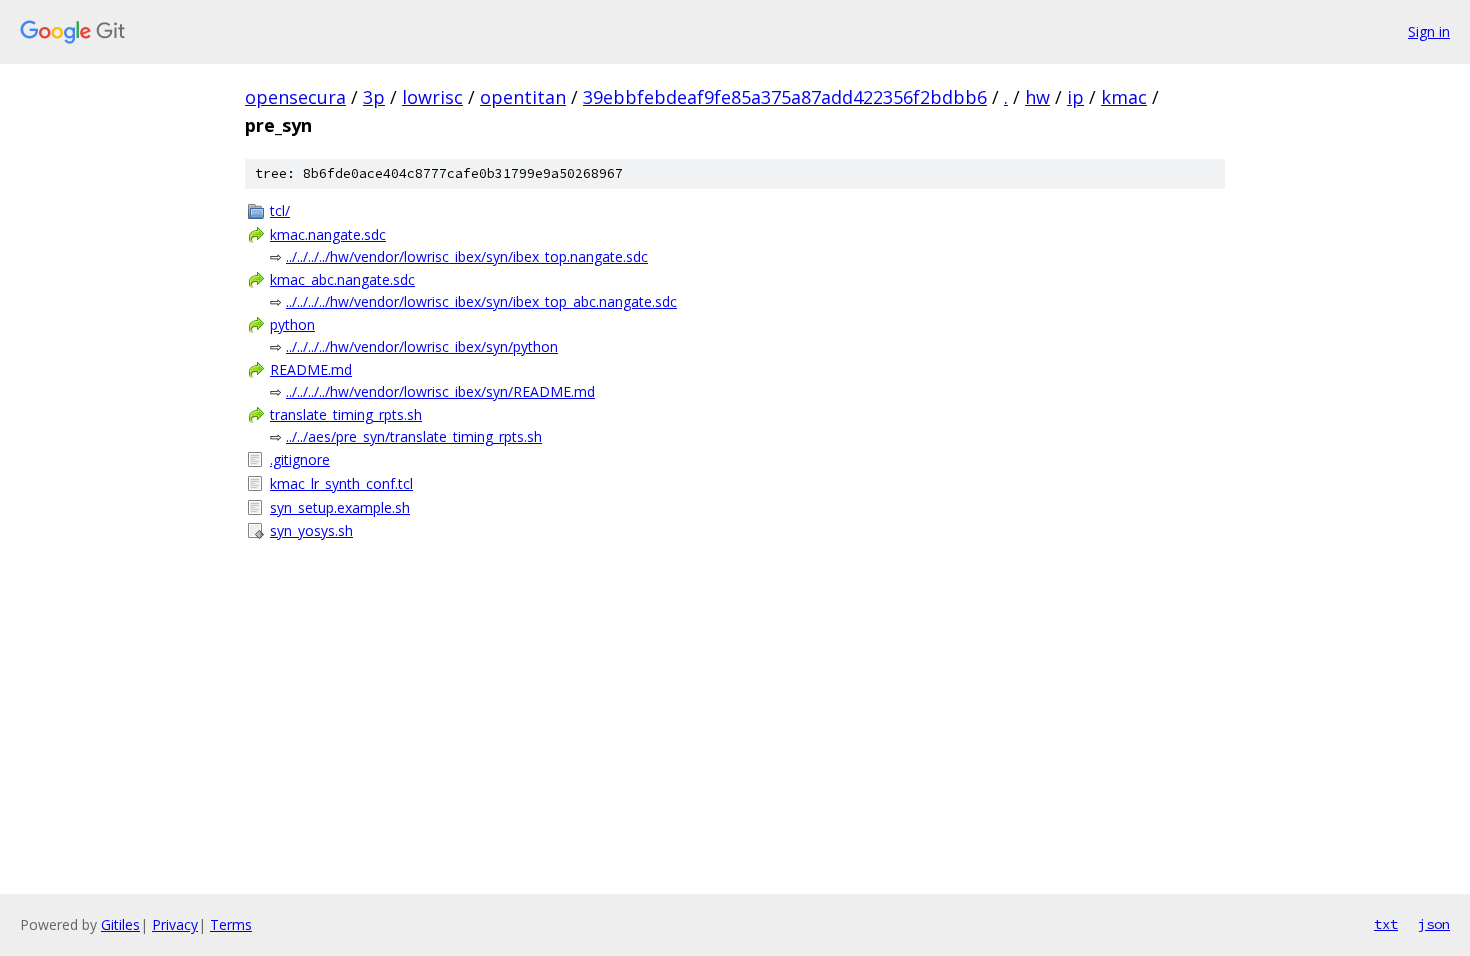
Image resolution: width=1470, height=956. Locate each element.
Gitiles (120, 924)
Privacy (175, 924)
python (292, 324)
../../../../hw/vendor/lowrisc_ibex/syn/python (422, 346)
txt (1386, 924)
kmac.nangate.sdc (328, 234)
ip (1075, 97)
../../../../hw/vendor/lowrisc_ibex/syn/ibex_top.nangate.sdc (467, 256)
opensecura (295, 97)
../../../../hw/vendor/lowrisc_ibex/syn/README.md (440, 391)
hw (1037, 97)
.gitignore (300, 459)
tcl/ (280, 210)
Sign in (1429, 31)
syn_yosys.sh (311, 530)
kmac (1124, 97)
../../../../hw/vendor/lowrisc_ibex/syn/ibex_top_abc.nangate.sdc (481, 301)
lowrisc (432, 97)
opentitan (523, 97)
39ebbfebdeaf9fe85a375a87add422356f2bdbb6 (785, 97)
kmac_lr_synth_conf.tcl (341, 483)
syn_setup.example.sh (340, 507)
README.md (311, 369)
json (1434, 924)
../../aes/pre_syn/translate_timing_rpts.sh (414, 436)
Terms (231, 924)
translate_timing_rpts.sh (346, 414)
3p (374, 97)
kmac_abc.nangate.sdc (342, 279)
